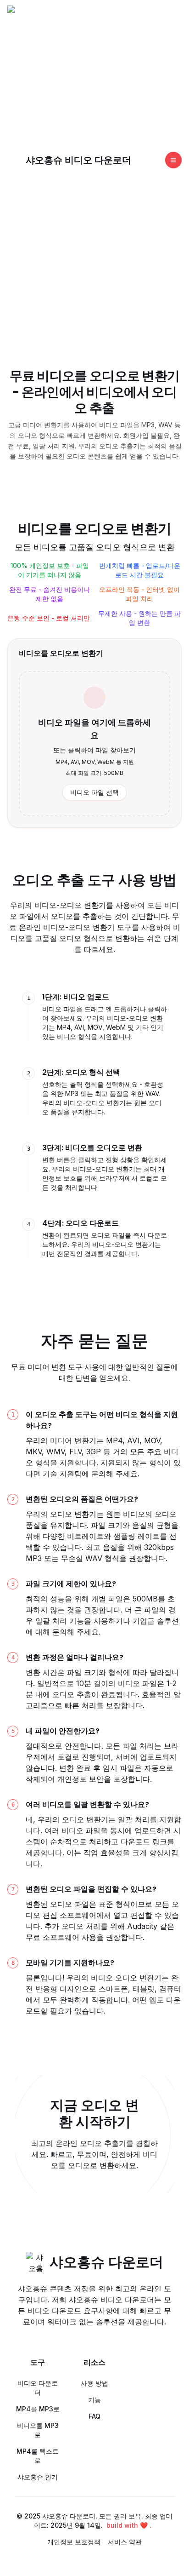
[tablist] (94, 1125)
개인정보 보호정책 (74, 2542)
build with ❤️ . (129, 2525)
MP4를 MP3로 (38, 2409)
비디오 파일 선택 (94, 792)
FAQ (94, 2416)
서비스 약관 (125, 2542)
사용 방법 (94, 2383)
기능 (94, 2400)
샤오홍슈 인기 (38, 2477)
